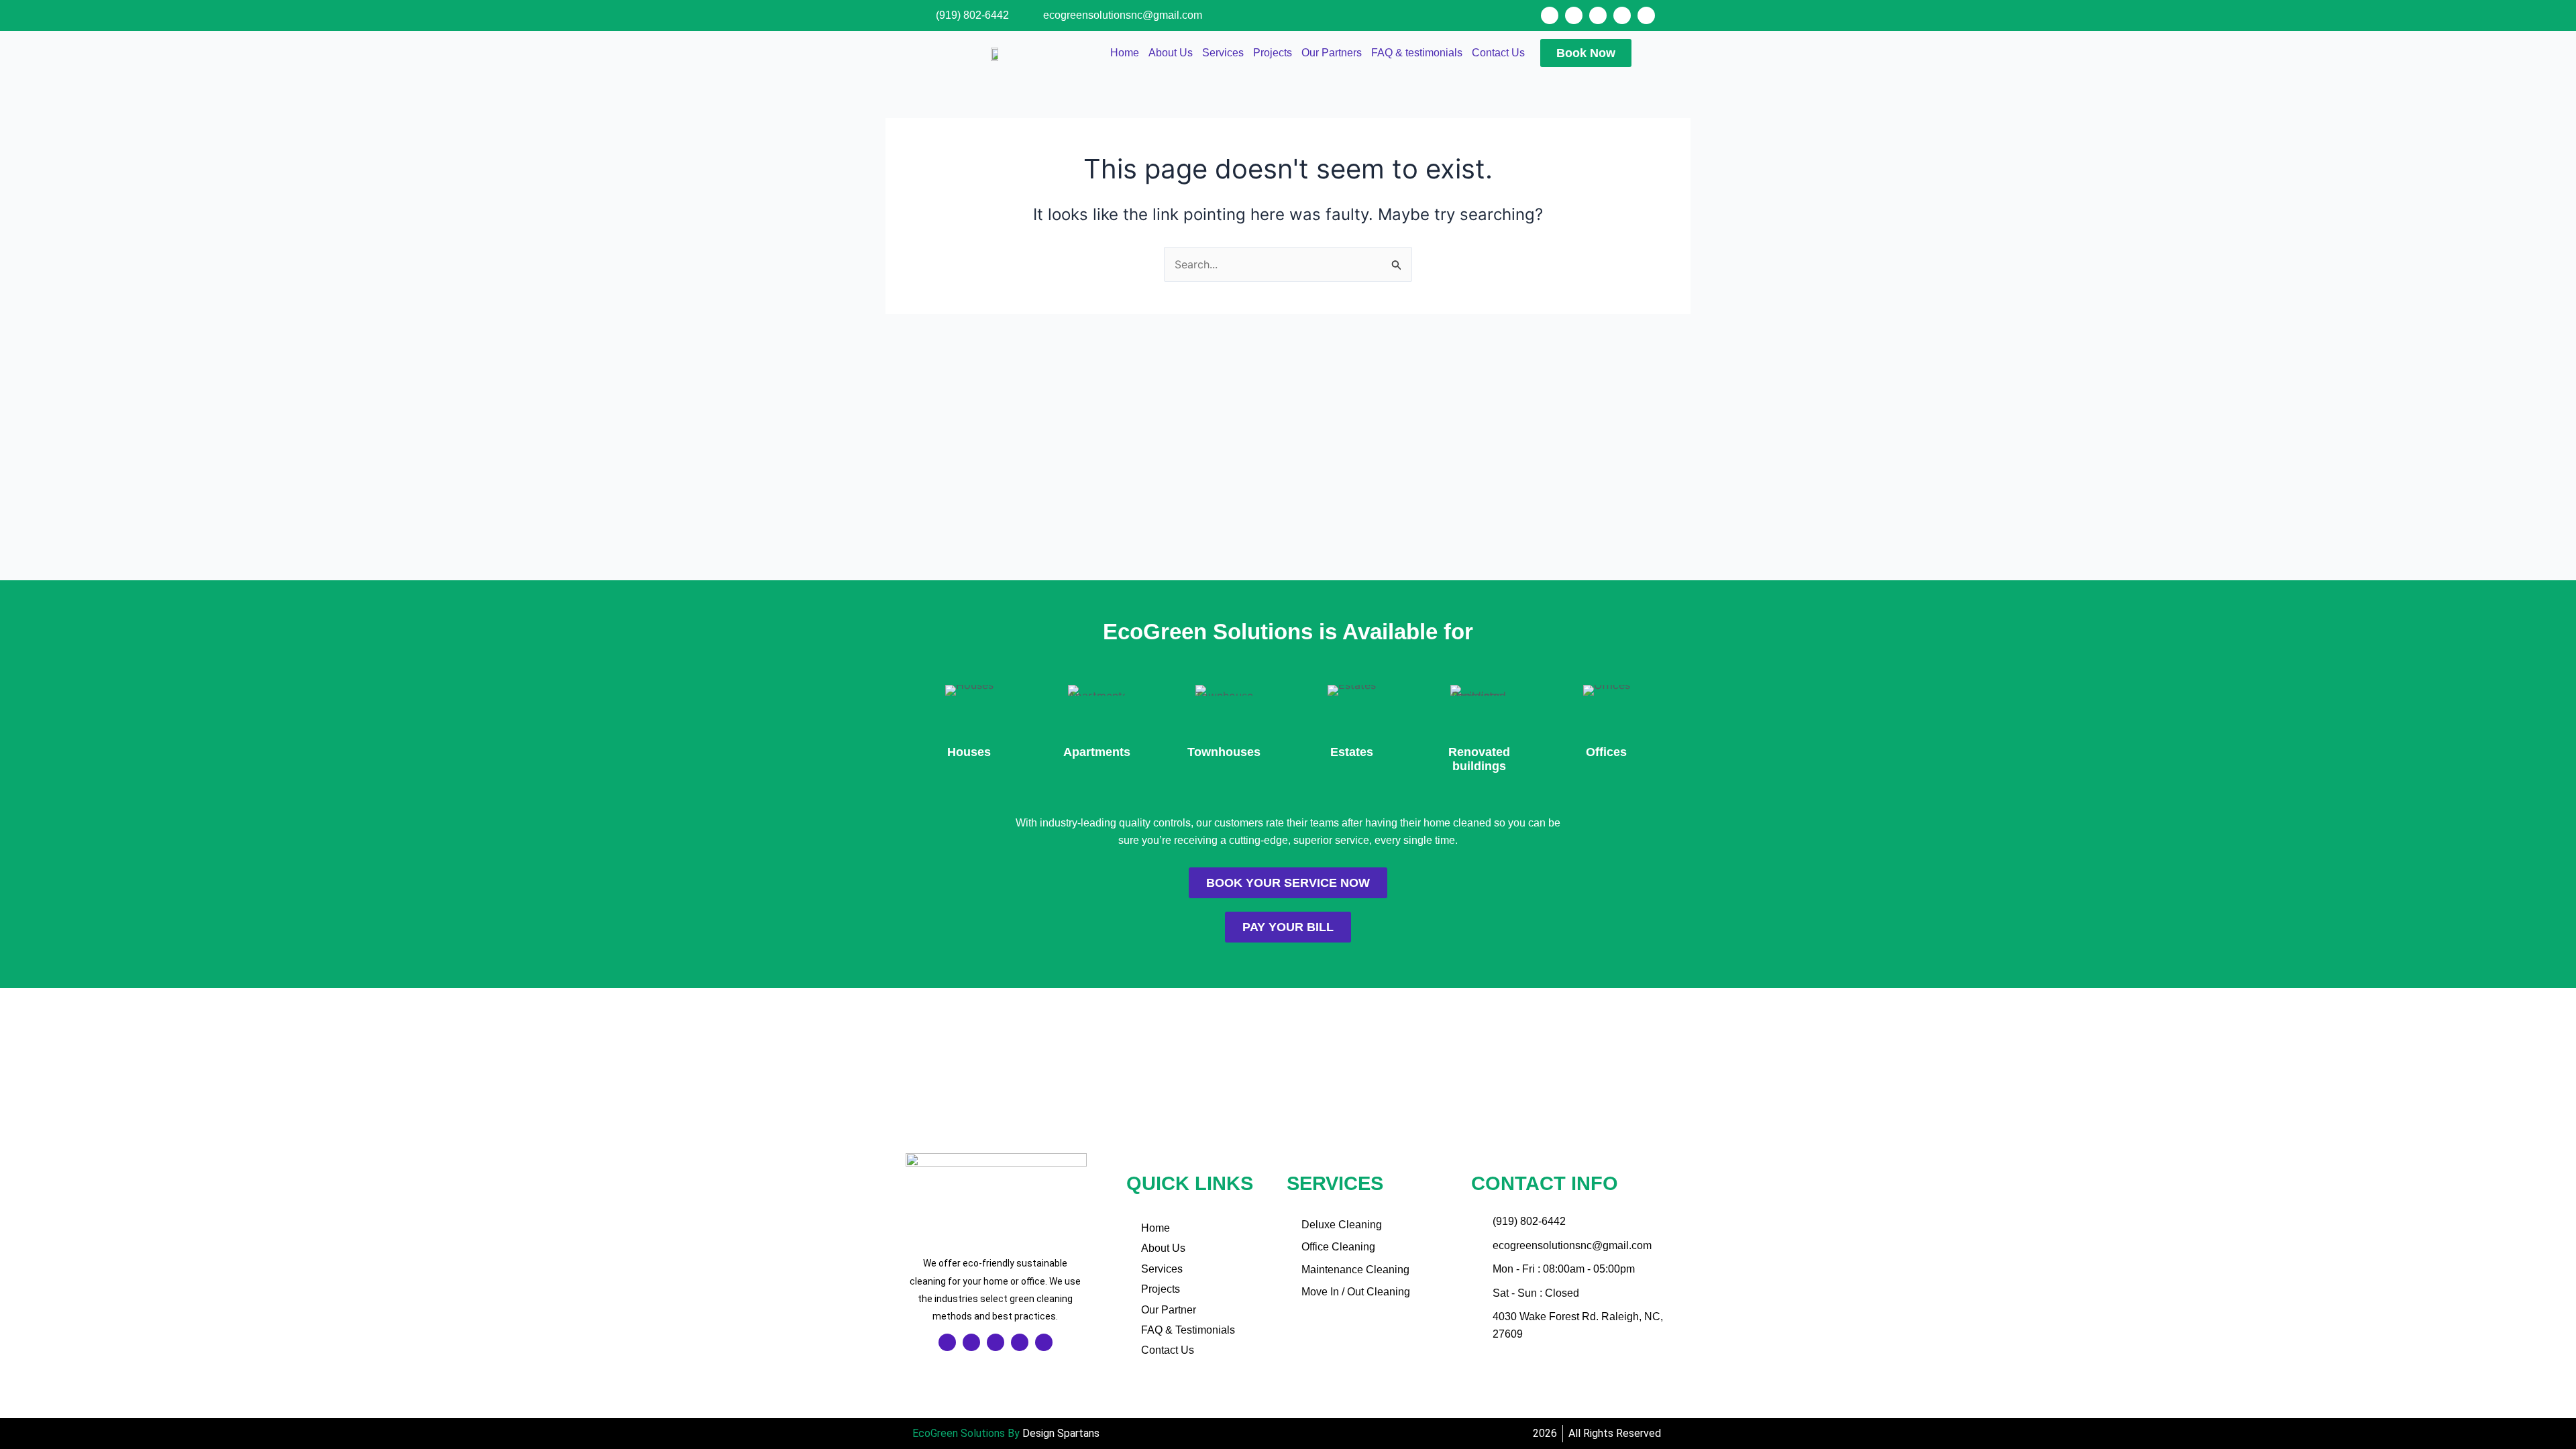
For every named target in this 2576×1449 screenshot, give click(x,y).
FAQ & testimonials (1417, 53)
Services (1223, 53)
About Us (1171, 53)
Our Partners (1332, 53)
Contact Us (1498, 53)
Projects (1273, 53)
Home (1125, 53)
